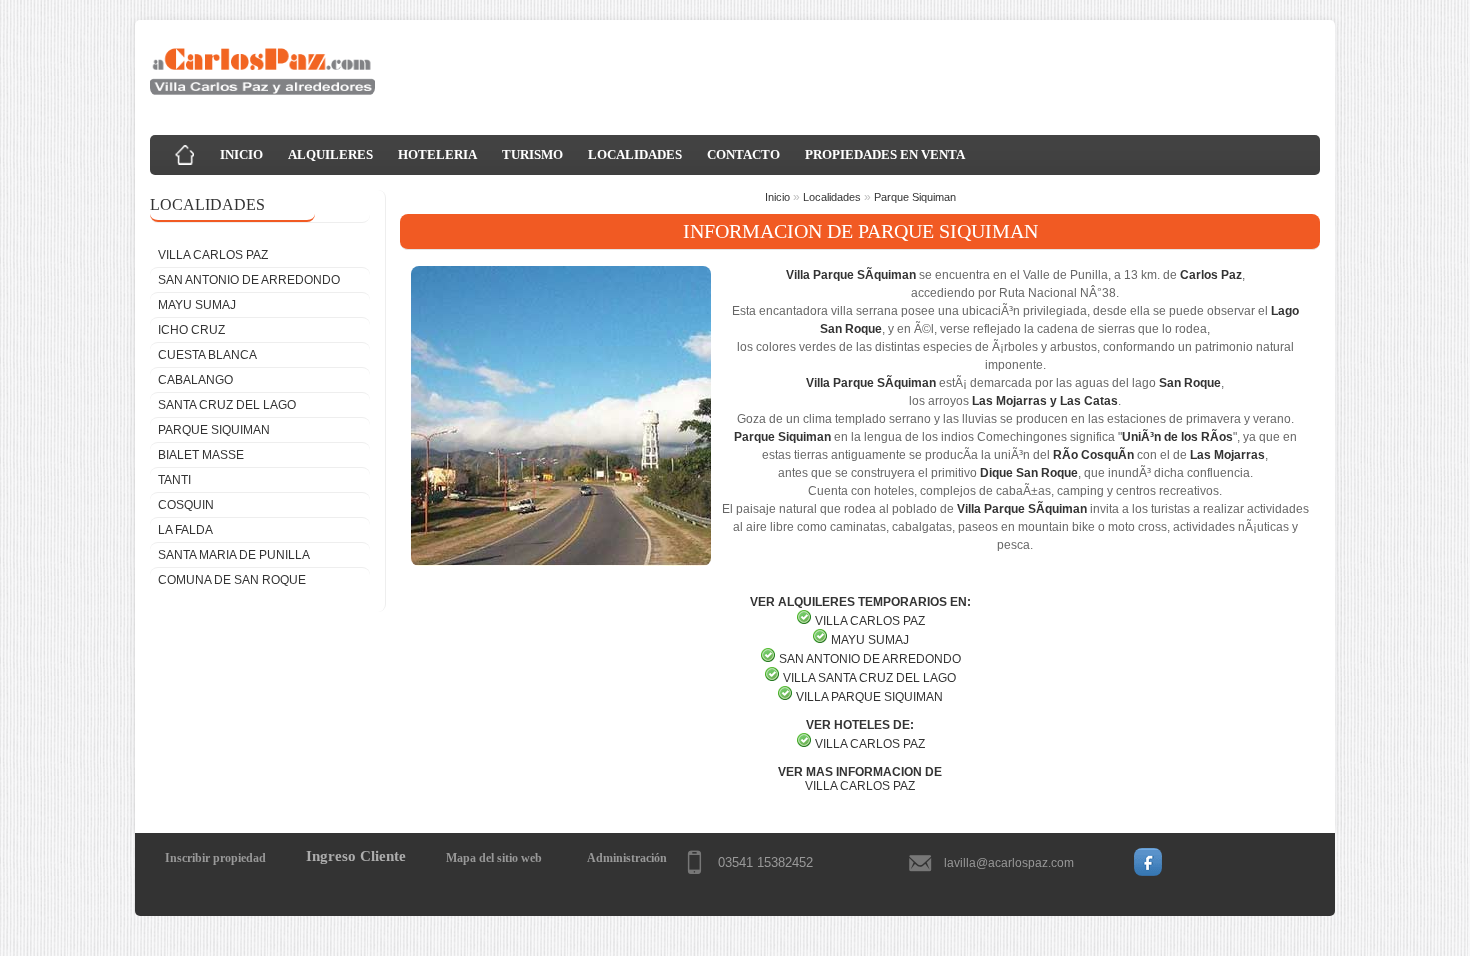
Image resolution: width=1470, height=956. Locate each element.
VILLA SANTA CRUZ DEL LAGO (869, 678)
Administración (627, 858)
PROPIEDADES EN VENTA (885, 154)
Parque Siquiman (214, 430)
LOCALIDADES (635, 154)
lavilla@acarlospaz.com (1009, 863)
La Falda (185, 530)
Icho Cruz (191, 330)
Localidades (832, 197)
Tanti (174, 480)
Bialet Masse (201, 455)
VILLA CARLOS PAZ (870, 744)
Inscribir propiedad (215, 858)
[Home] (185, 155)
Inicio (777, 197)
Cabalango (195, 380)
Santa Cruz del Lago (227, 405)
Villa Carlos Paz (213, 255)
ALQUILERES (330, 154)
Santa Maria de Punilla (234, 555)
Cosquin (186, 505)
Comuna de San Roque (232, 580)
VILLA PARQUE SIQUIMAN (869, 697)
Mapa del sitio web (494, 858)
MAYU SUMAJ (870, 640)
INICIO (241, 154)
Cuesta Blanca (207, 355)
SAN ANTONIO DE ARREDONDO (870, 659)
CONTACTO (743, 154)
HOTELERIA (437, 154)
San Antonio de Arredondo (249, 280)
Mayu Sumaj (197, 305)
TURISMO (532, 154)
